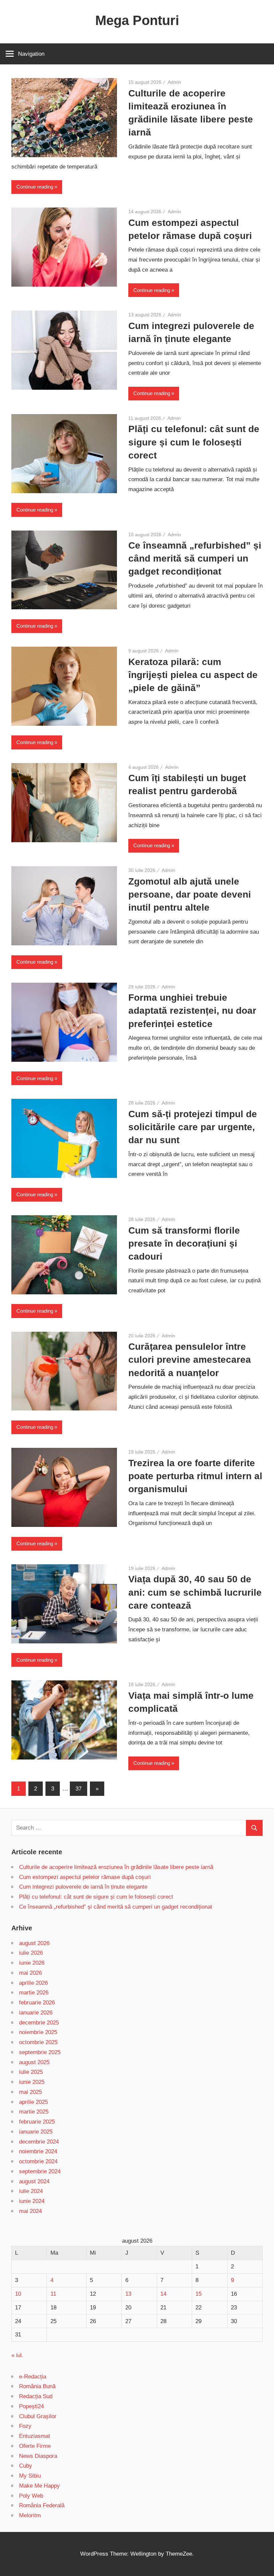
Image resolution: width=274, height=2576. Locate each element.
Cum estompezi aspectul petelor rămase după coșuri (85, 1877)
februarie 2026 (37, 2003)
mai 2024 (30, 2211)
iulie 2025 (31, 2072)
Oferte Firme (35, 2446)
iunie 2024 (32, 2201)
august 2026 (34, 1943)
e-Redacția (33, 2377)
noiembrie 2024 (38, 2151)
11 (53, 2294)
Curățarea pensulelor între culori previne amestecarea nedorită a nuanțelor (190, 1360)
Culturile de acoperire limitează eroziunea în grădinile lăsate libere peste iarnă (116, 1867)
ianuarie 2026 (36, 2013)
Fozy (25, 2426)
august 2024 (34, 2181)
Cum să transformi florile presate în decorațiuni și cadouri (184, 1243)
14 (163, 2294)
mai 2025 (30, 2092)
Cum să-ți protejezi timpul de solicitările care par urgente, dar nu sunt (193, 1127)
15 (198, 2294)
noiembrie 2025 (38, 2032)
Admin (174, 82)
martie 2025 (34, 2112)
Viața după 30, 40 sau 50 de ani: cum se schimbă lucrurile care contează (195, 1592)
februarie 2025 (37, 2122)
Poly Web (31, 2496)
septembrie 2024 (40, 2171)
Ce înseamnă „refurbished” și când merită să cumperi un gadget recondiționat (195, 558)
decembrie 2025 (39, 2023)
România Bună (37, 2386)
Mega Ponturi (137, 20)
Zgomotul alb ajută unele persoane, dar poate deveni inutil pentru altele (190, 894)
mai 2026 (30, 1973)
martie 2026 (34, 1993)
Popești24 (31, 2406)
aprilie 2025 (33, 2102)
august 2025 (34, 2062)
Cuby (26, 2466)
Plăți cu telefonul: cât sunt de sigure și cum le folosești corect (194, 442)
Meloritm (30, 2515)
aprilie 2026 (33, 1983)
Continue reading (35, 187)
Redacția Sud (36, 2396)
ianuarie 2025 (36, 2132)
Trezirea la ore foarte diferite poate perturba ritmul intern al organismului (195, 1476)
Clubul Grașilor (38, 2416)
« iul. (17, 2355)
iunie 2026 (32, 1963)
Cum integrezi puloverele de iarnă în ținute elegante (83, 1887)
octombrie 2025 (38, 2042)
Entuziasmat (35, 2436)
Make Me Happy (39, 2486)
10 (18, 2294)
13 (128, 2294)
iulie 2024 (31, 2191)
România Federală (42, 2505)
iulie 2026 (31, 1953)
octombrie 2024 (38, 2161)
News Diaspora (38, 2456)
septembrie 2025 (40, 2052)
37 (79, 1789)
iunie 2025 (32, 2082)
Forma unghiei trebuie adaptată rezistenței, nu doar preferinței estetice (192, 1011)
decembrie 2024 (39, 2142)
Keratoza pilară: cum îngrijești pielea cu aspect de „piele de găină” (193, 675)
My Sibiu (30, 2476)
